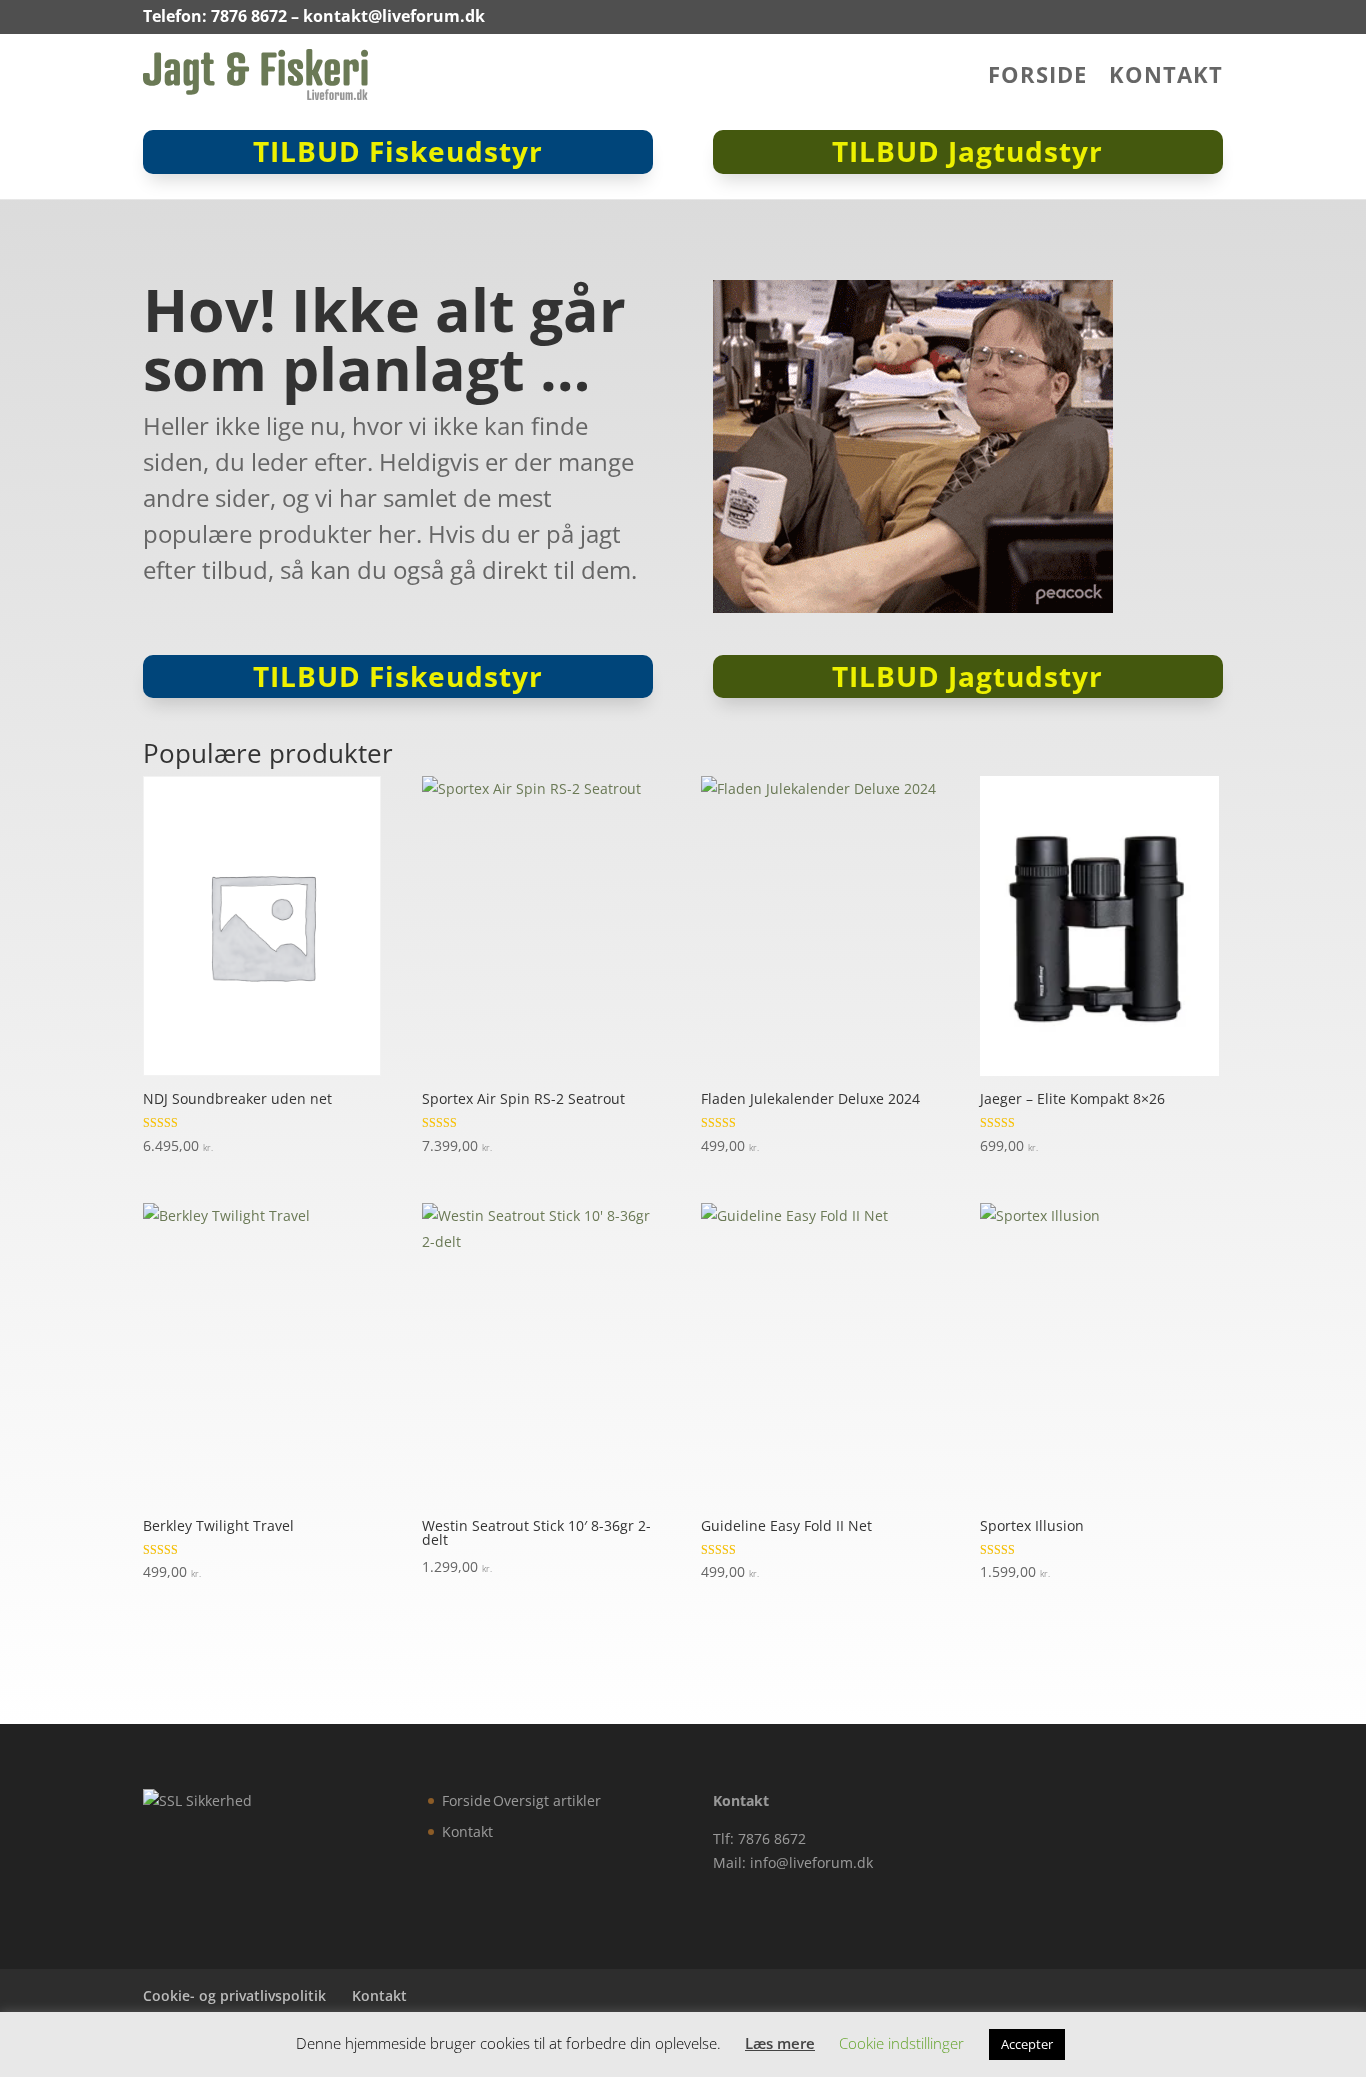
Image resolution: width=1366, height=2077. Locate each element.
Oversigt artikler (547, 1800)
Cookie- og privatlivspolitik (234, 1995)
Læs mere (780, 2043)
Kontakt (1166, 78)
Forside (1037, 78)
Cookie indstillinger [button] (901, 2043)
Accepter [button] (1027, 2044)
